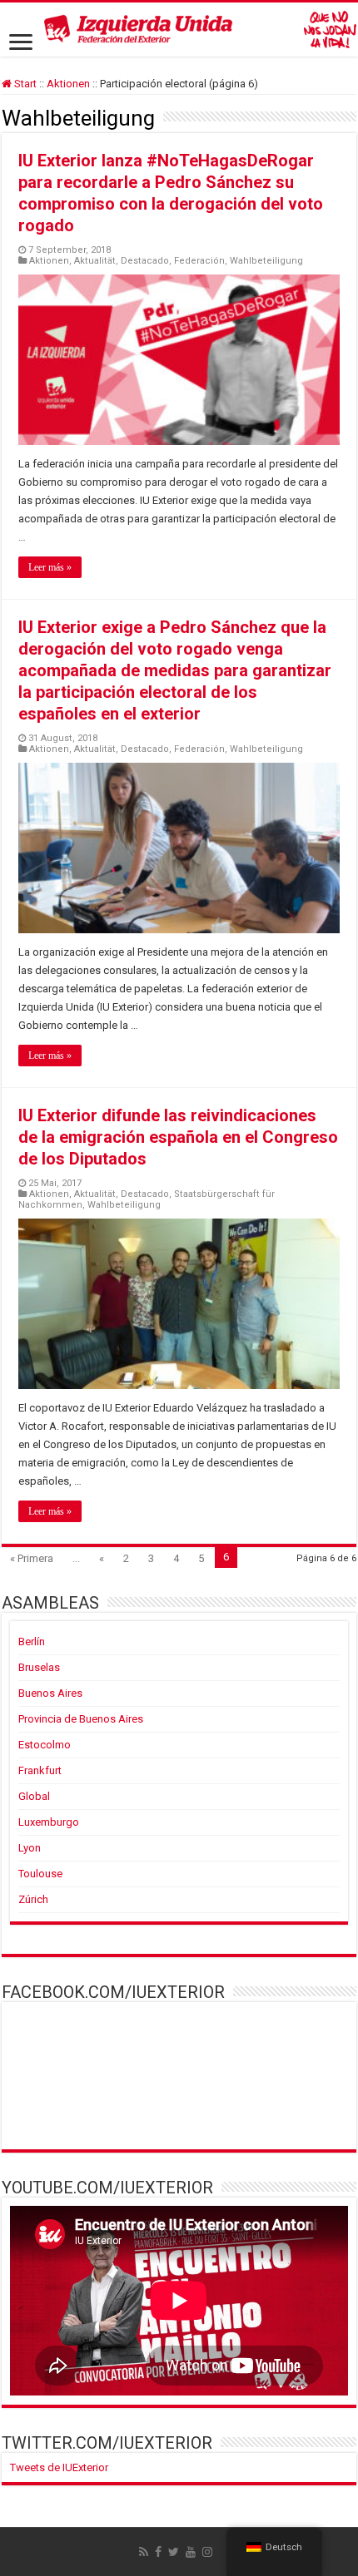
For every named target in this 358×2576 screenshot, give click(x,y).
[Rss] (144, 2552)
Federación (199, 261)
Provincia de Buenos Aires (81, 1719)
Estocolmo (45, 1745)
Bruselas (39, 1667)
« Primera (32, 1558)
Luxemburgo (49, 1822)
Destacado (145, 261)
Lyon (30, 1848)
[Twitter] (174, 2552)
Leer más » (50, 567)
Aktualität (95, 261)
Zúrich (33, 1899)
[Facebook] (158, 2552)
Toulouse (40, 1874)
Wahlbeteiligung (266, 261)
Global (34, 1796)
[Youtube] (191, 2552)
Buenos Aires (50, 1693)
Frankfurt (40, 1770)
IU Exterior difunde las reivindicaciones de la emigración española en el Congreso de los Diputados (178, 1137)
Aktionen (68, 84)
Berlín (32, 1642)
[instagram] (207, 2552)
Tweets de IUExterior (59, 2467)
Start (24, 84)
